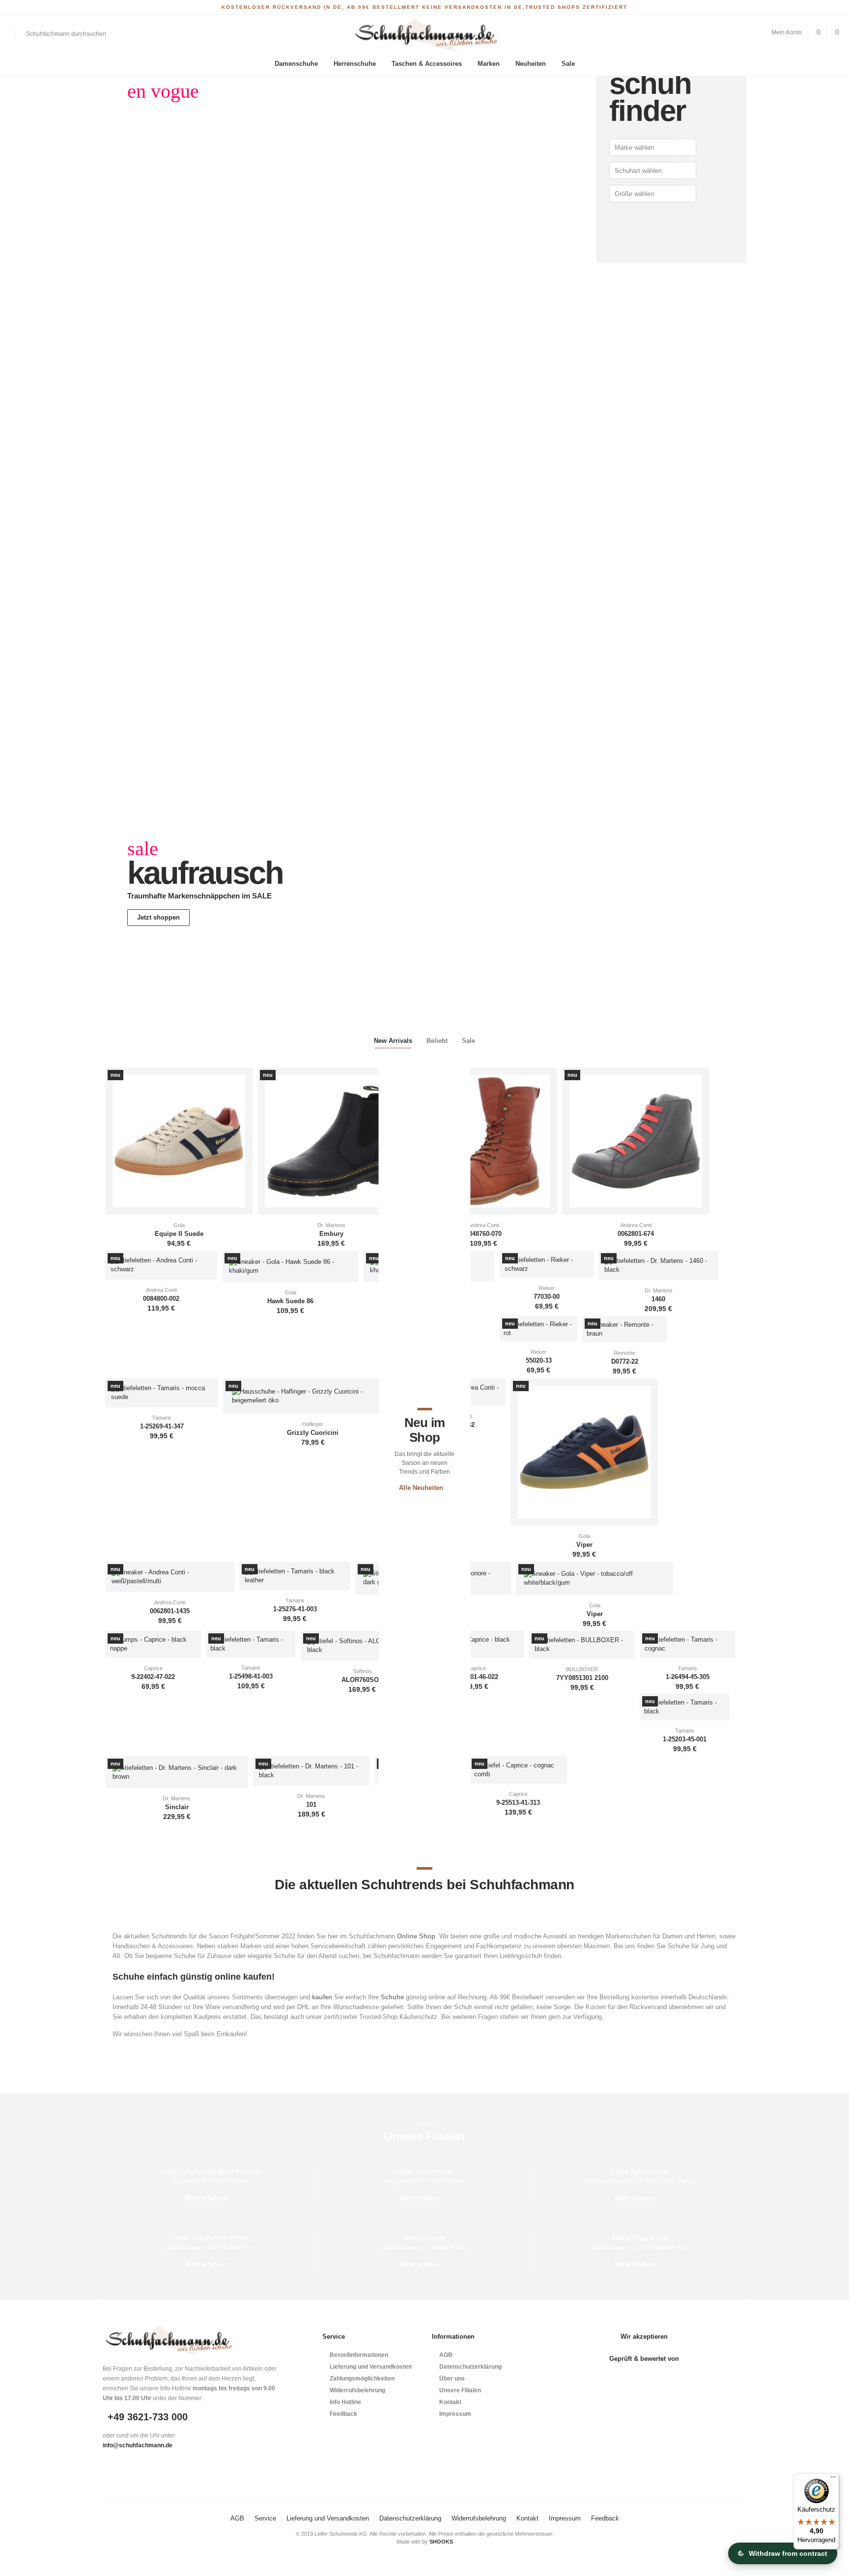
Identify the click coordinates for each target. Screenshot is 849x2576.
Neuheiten (531, 64)
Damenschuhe (296, 64)
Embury (331, 1234)
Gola (179, 1225)
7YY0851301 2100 (582, 1678)
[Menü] (833, 2479)
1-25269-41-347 (162, 1427)
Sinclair (177, 1807)
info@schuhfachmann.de (138, 2445)
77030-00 (547, 1297)
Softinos (362, 1671)
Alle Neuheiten (421, 1488)
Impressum (455, 2414)
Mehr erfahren (206, 2198)
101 (311, 1805)
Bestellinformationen (359, 2355)
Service (265, 2518)
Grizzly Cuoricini (313, 1433)
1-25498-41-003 (251, 1677)
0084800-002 (161, 1299)
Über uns (452, 2379)
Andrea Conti (484, 1225)
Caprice (153, 1668)
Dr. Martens (331, 1225)
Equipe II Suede (179, 1234)
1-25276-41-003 (295, 1609)
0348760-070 (483, 1234)
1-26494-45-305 (688, 1677)
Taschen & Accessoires (427, 64)
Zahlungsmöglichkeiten (362, 2379)
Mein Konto (787, 32)
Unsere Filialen (460, 2390)
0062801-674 (636, 1234)
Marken (489, 64)
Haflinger (313, 1424)
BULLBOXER (582, 1669)
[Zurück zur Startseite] (425, 36)
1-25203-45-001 (685, 1739)
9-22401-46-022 (476, 1677)
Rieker (547, 1288)
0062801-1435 (170, 1611)
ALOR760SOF (362, 1680)
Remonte (624, 1353)
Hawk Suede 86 (290, 1301)
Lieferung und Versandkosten (371, 2367)
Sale (568, 64)
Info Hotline (345, 2402)
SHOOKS (441, 2542)
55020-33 (539, 1361)
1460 (658, 1299)
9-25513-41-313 (518, 1803)
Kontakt (450, 2402)
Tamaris (162, 1418)
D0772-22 (625, 1362)
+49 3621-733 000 (148, 2417)
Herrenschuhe (355, 64)
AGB (446, 2355)
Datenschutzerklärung (470, 2367)
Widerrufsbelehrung (357, 2390)
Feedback (343, 2414)
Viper (584, 1545)
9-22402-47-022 (153, 1677)
